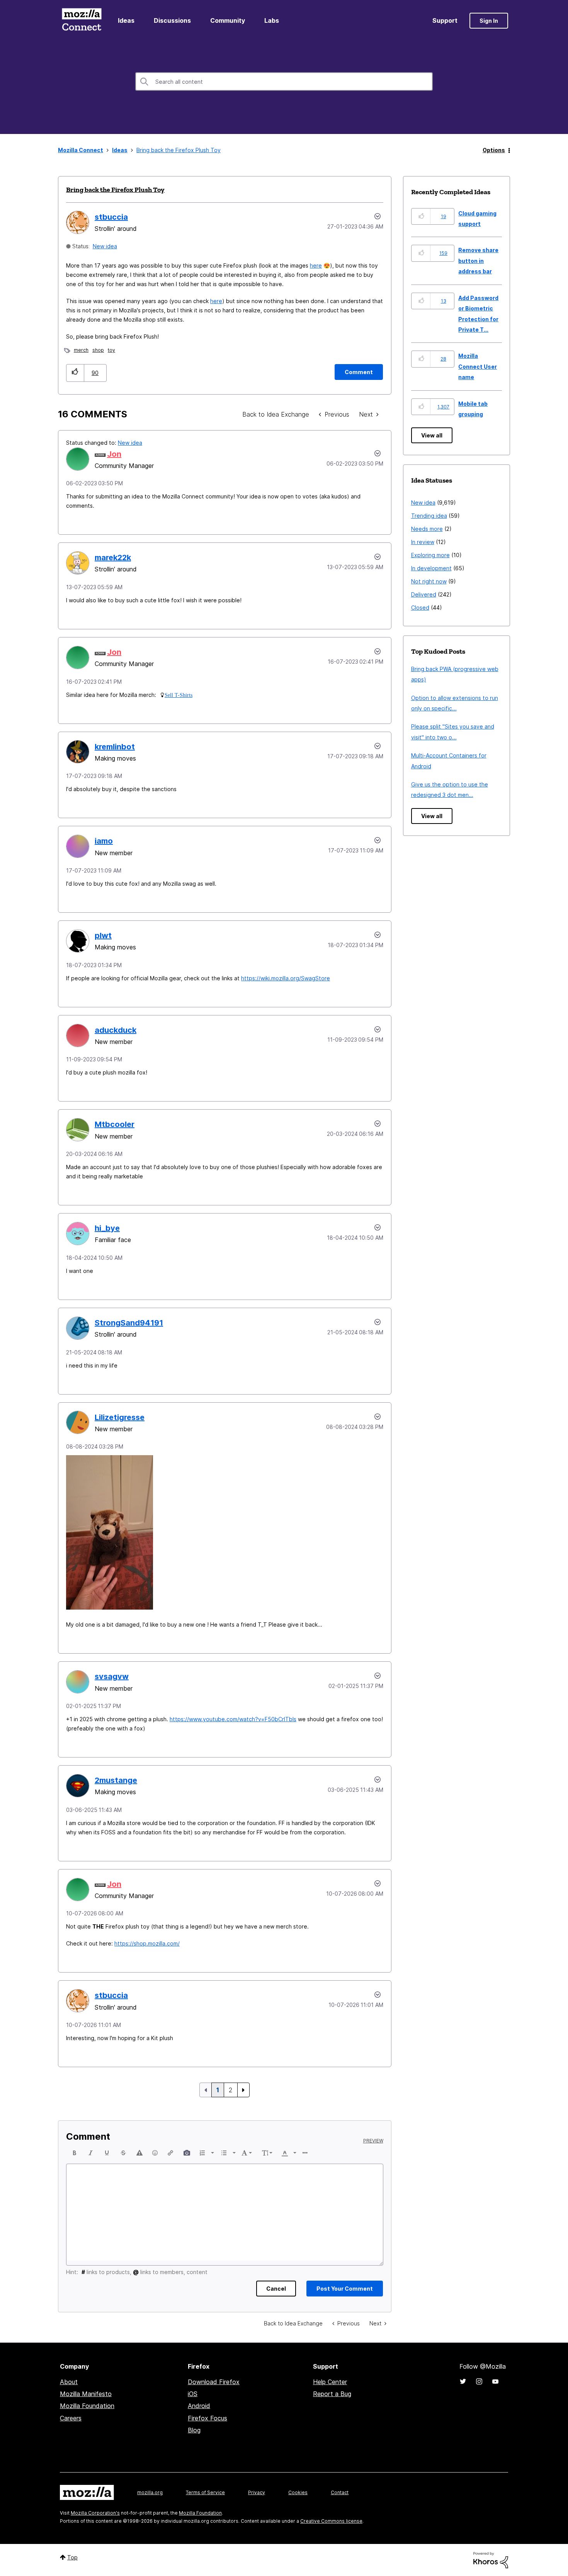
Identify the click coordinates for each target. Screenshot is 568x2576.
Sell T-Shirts (179, 695)
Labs (272, 20)
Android (199, 2406)
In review (423, 542)
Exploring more (430, 555)
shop (98, 350)
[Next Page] (243, 2090)
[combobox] (284, 81)
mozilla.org (150, 2492)
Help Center (330, 2382)
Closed (420, 608)
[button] (75, 373)
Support (445, 20)
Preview (373, 2141)
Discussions (172, 20)
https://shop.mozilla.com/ (147, 1943)
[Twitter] (463, 2381)
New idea (105, 246)
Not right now (429, 581)
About (69, 2382)
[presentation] (75, 2153)
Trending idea (429, 516)
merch (81, 350)
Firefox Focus (207, 2418)
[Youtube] (495, 2381)
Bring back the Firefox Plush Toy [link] (179, 150)
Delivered (424, 594)
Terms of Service (205, 2492)
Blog (194, 2430)
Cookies (298, 2492)
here (316, 265)
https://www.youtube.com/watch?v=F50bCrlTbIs (233, 1719)
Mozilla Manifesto (86, 2394)
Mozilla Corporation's (95, 2513)
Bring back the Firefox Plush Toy (115, 190)
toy (111, 350)
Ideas (126, 20)
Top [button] (72, 2557)
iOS (193, 2394)
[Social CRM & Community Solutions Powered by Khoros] (491, 2560)
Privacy (257, 2492)
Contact (340, 2492)
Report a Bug (332, 2394)
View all (432, 435)
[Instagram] (479, 2381)
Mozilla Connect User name (478, 366)
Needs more (427, 529)
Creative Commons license (331, 2521)
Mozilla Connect (82, 21)
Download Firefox (214, 2382)
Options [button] (494, 150)
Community (228, 20)
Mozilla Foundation (87, 2406)
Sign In (489, 21)
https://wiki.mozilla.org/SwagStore (286, 978)
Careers (71, 2418)
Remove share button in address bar (478, 261)
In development (431, 568)
